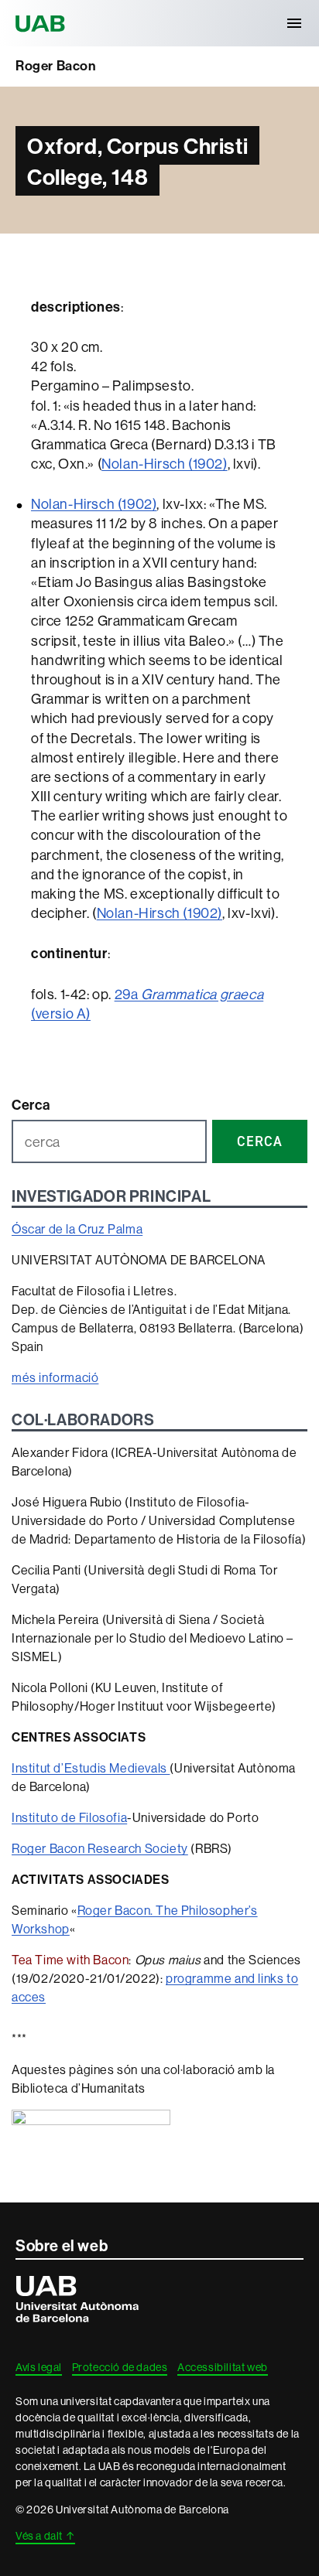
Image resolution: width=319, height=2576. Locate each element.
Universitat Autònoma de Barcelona (43, 23)
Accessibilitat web (223, 2367)
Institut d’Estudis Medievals (91, 1768)
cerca (260, 1141)
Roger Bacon (56, 66)
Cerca (31, 1105)
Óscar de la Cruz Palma (77, 1229)
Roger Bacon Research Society (100, 1848)
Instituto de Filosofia (69, 1817)
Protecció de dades (120, 2367)
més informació (55, 1377)
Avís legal (39, 2367)
